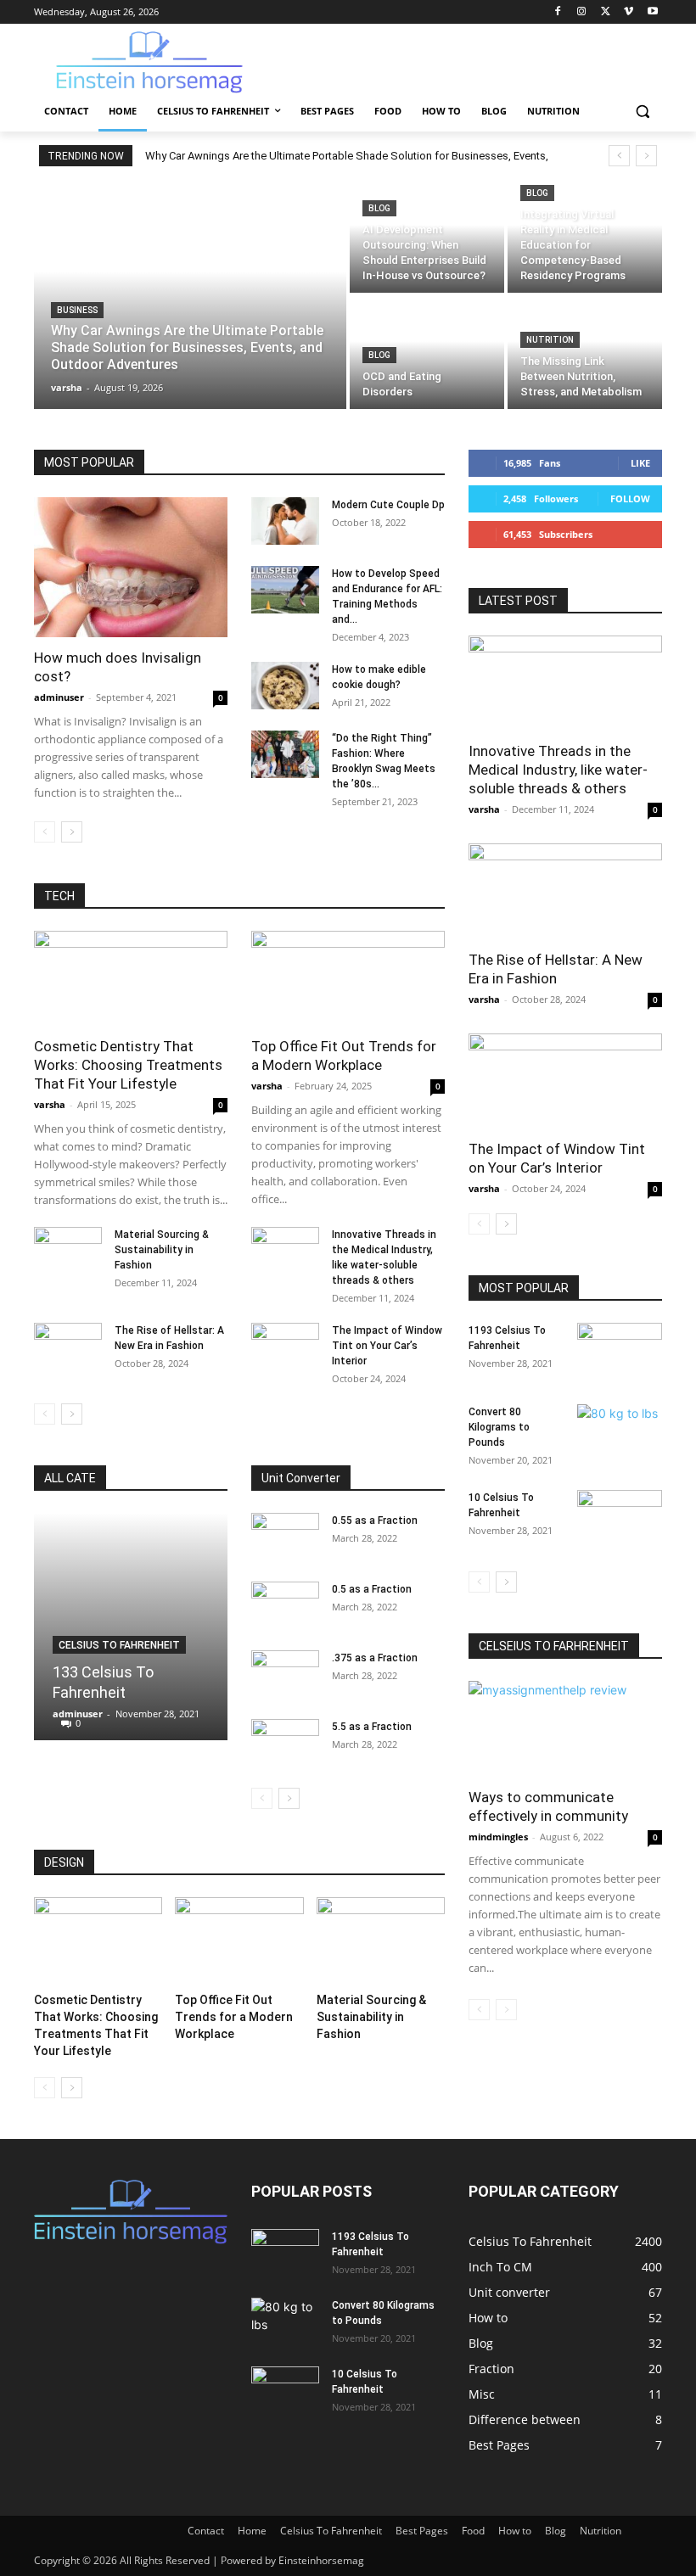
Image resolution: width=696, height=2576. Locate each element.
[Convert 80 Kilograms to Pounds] (620, 1434)
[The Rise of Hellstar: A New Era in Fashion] (68, 1347)
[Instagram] (582, 12)
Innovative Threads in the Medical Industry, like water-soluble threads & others (558, 770)
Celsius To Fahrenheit (119, 1645)
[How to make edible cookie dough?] (285, 686)
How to (515, 2531)
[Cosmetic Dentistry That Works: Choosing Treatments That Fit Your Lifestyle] (131, 979)
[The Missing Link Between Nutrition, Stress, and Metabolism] (585, 353)
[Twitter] (606, 12)
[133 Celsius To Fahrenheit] (131, 1627)
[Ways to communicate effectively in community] (565, 1729)
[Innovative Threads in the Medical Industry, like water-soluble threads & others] (285, 1251)
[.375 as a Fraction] (285, 1674)
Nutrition (550, 340)
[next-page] (72, 832)
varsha (50, 1104)
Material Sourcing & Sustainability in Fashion (162, 1250)
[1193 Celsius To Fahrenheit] (620, 1352)
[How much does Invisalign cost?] (131, 567)
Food (473, 2531)
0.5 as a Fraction (372, 1589)
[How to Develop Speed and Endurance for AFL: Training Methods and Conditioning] (285, 590)
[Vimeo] (629, 12)
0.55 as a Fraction (375, 1520)
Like (640, 463)
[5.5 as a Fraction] (285, 1743)
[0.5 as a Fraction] (285, 1605)
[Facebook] (558, 12)
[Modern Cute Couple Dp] (285, 521)
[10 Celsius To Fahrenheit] (620, 1520)
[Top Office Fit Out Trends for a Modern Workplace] (348, 979)
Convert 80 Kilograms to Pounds (499, 1427)
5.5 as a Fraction (372, 1727)
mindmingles (498, 1837)
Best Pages (422, 2531)
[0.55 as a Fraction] (285, 1537)
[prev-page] (45, 832)
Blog (379, 208)
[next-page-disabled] (506, 2010)
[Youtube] (652, 12)
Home (252, 2531)
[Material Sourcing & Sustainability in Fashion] (68, 1251)
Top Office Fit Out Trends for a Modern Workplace (234, 2017)
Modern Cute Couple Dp (388, 505)
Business (77, 310)
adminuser (59, 697)
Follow (630, 498)
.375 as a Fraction (375, 1658)
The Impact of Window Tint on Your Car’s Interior (387, 1346)
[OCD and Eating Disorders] (427, 353)
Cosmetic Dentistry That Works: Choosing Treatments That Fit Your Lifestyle (128, 1065)
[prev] (619, 156)
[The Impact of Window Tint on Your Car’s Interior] (285, 1347)
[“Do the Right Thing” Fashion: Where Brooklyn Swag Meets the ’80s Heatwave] (285, 754)
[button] (642, 112)
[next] (646, 156)
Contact (206, 2531)
